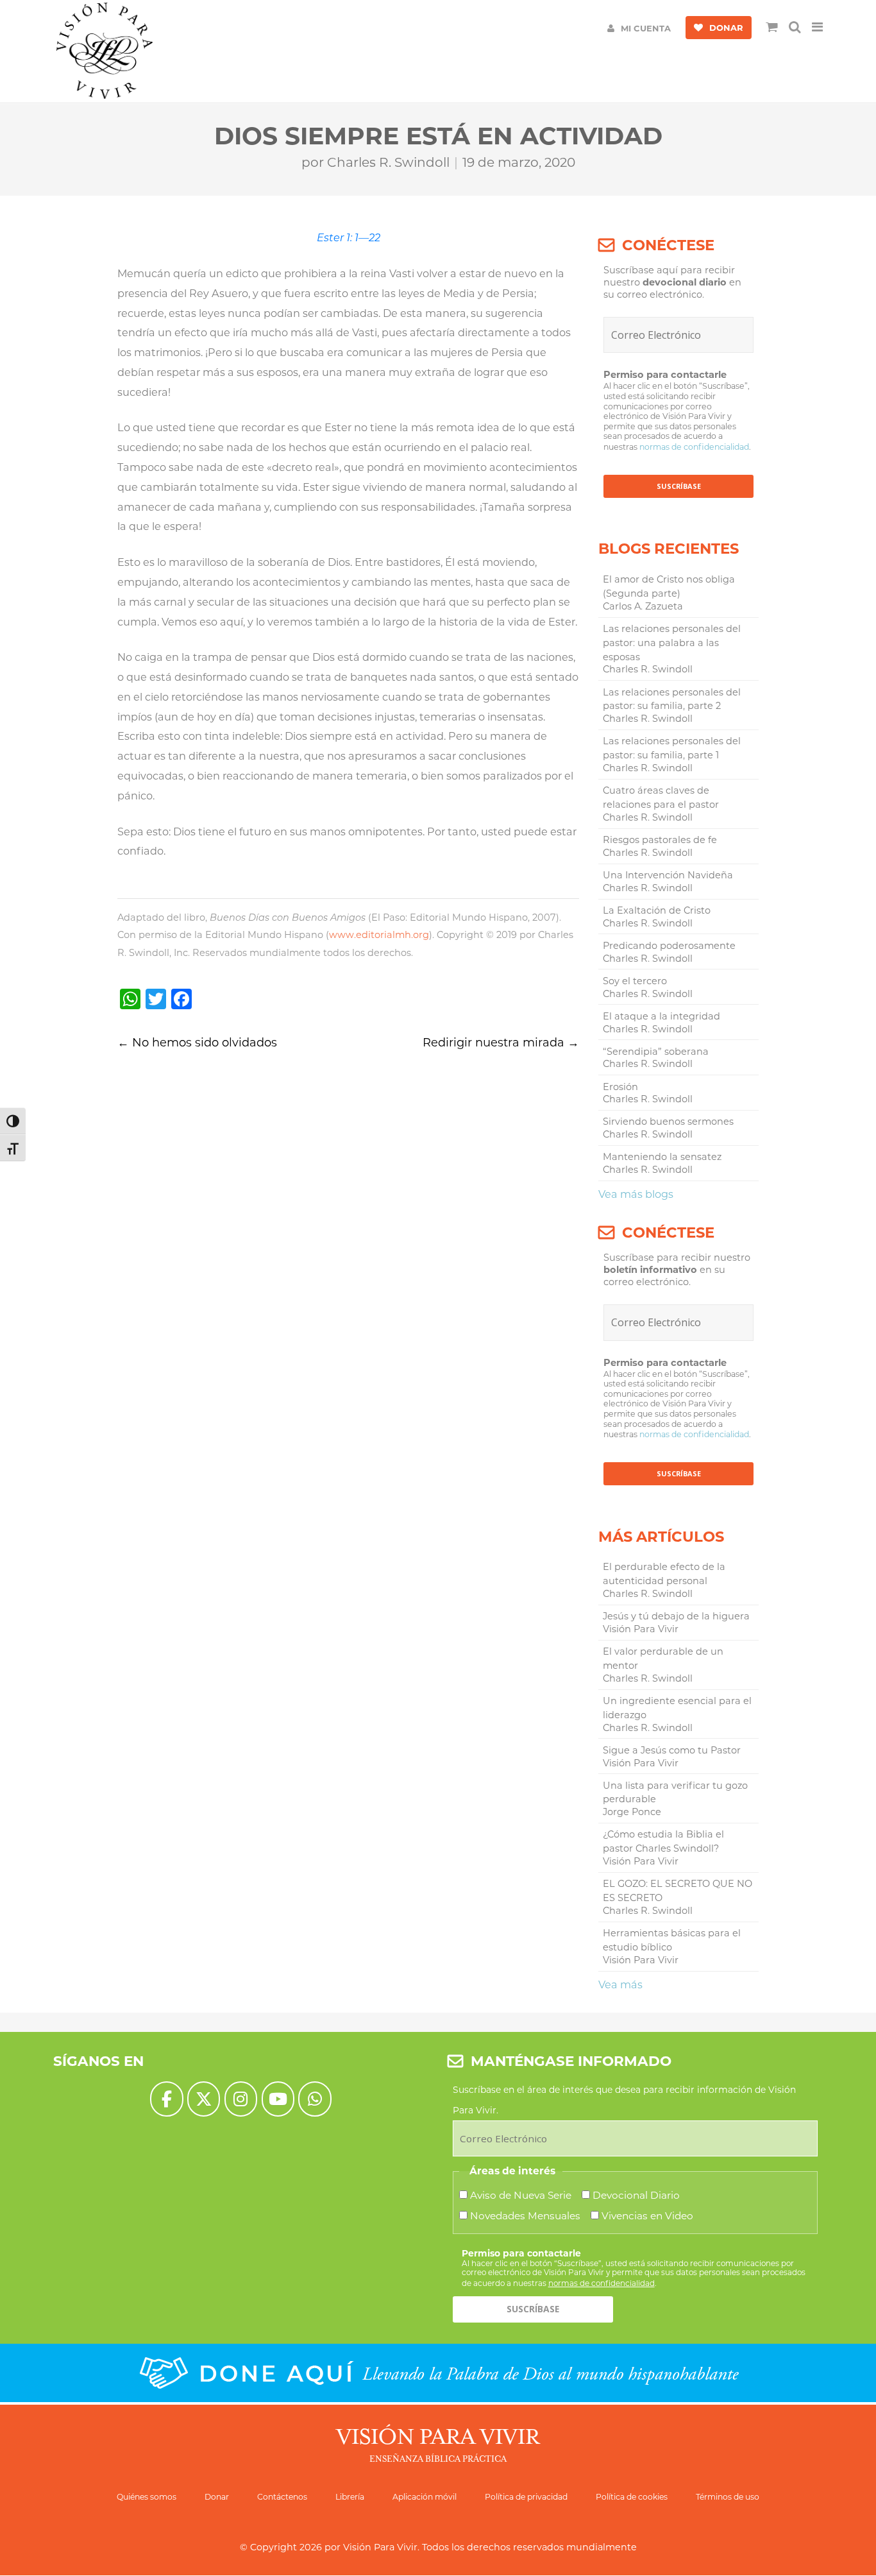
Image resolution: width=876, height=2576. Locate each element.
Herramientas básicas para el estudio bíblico (672, 1940)
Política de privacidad (526, 2497)
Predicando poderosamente (669, 946)
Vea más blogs (636, 1194)
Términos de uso (728, 2497)
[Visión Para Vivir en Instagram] (241, 2099)
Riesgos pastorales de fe (660, 840)
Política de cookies (632, 2497)
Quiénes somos (147, 2497)
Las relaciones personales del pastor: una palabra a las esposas (672, 643)
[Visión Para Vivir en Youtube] (278, 2099)
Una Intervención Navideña (668, 875)
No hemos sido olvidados (197, 1043)
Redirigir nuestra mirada (501, 1043)
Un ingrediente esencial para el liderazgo (677, 1708)
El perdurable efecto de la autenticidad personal (664, 1574)
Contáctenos (282, 2497)
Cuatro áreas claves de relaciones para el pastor (661, 798)
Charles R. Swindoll (388, 162)
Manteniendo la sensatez (662, 1157)
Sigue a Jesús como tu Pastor (672, 1750)
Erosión (620, 1087)
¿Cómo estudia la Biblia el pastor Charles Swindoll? (663, 1841)
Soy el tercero (635, 981)
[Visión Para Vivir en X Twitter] (204, 2099)
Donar (217, 2497)
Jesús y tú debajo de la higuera (676, 1616)
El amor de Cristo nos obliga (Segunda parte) (669, 586)
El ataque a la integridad (661, 1016)
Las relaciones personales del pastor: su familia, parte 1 (672, 748)
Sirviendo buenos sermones (668, 1122)
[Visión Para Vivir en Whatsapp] (315, 2099)
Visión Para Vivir (380, 2547)
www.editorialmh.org (379, 935)
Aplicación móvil (425, 2497)
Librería (350, 2497)
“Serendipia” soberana (656, 1052)
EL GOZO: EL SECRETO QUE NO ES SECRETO (678, 1891)
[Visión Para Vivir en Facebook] (166, 2099)
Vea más (620, 1984)
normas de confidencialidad (694, 447)
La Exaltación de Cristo (657, 910)
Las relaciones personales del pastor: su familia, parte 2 (672, 699)
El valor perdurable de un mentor (663, 1659)
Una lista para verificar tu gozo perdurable (675, 1793)
